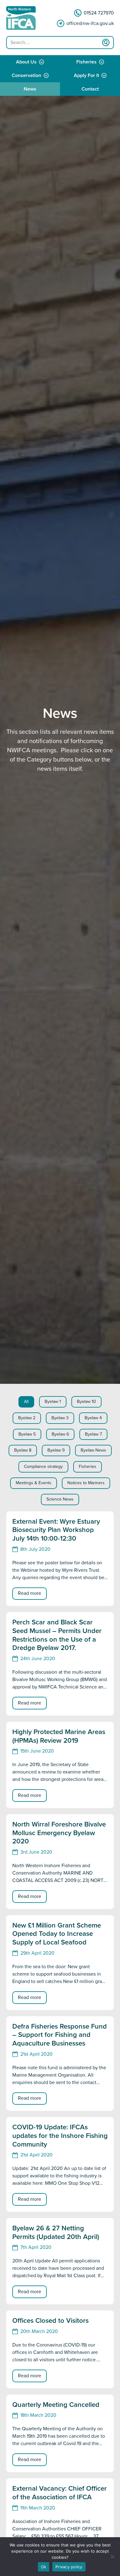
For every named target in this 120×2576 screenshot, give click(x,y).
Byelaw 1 (53, 1402)
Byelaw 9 (56, 1450)
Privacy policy (69, 2567)
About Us (26, 62)
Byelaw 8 (23, 1450)
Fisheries (86, 62)
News (30, 89)
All (26, 1402)
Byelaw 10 (86, 1402)
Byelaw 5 (27, 1434)
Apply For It (86, 75)
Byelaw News (93, 1450)
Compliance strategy (43, 1467)
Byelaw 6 (60, 1434)
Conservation (26, 75)
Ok (44, 2567)
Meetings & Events (34, 1483)
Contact (90, 89)
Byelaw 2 (27, 1418)
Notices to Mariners (86, 1483)
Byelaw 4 (93, 1418)
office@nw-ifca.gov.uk (90, 23)
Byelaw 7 (93, 1434)
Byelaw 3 (60, 1418)
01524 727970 (99, 13)
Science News (60, 1499)
